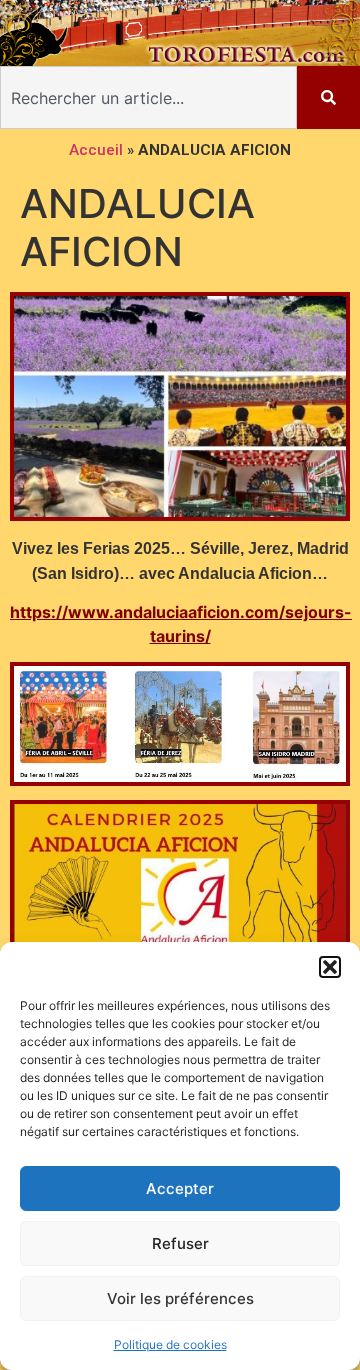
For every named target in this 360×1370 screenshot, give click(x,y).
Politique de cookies (170, 1344)
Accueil (96, 150)
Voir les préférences (180, 1298)
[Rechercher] (328, 97)
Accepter (180, 1188)
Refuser (180, 1243)
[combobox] (148, 97)
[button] (330, 967)
